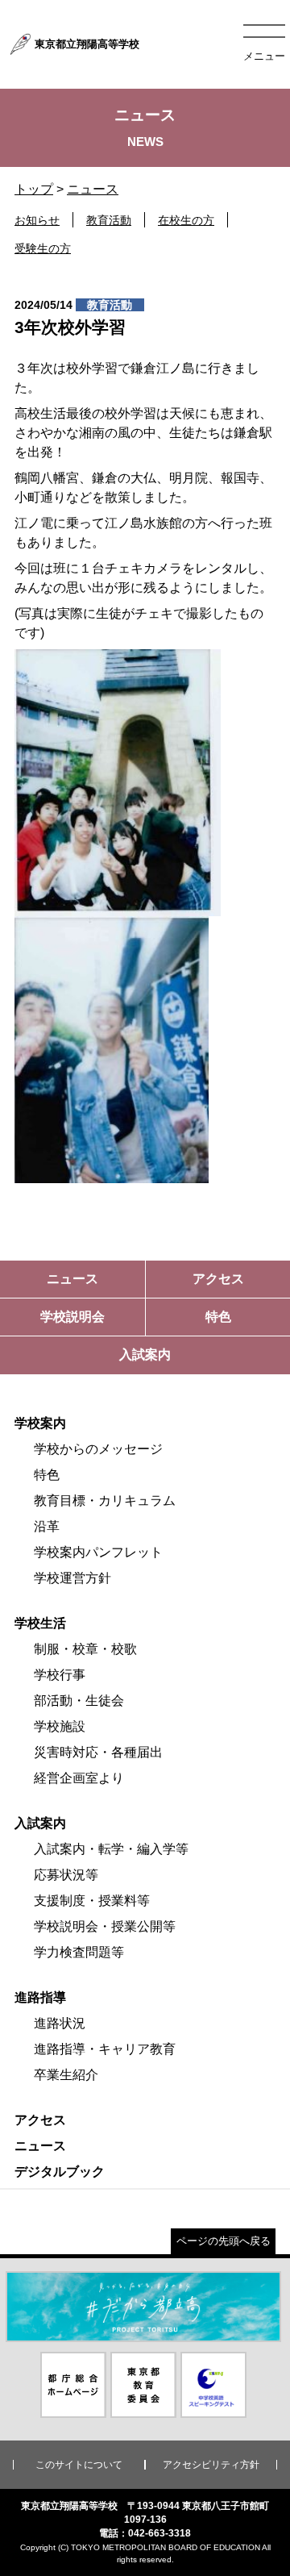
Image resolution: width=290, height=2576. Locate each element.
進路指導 (40, 1997)
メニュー (264, 56)
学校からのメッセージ (98, 1449)
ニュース (93, 189)
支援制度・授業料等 (92, 1901)
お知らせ (37, 220)
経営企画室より (79, 1778)
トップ (34, 189)
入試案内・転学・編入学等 (111, 1849)
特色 (47, 1475)
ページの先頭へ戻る (224, 2241)
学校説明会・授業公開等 (105, 1926)
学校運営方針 (72, 1578)
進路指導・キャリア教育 (105, 2049)
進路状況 (60, 2023)
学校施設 (60, 1726)
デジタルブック (60, 2172)
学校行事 (60, 1675)
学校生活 (40, 1623)
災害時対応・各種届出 (98, 1752)
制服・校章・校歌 (85, 1649)
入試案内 (40, 1823)
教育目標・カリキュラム (105, 1501)
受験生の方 (43, 248)
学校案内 (40, 1423)
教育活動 (109, 220)
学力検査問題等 (79, 1952)
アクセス (40, 2120)
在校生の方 (186, 220)
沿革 (47, 1526)
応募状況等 (66, 1875)
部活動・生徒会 (79, 1701)
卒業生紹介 (66, 2075)
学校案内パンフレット (98, 1552)
